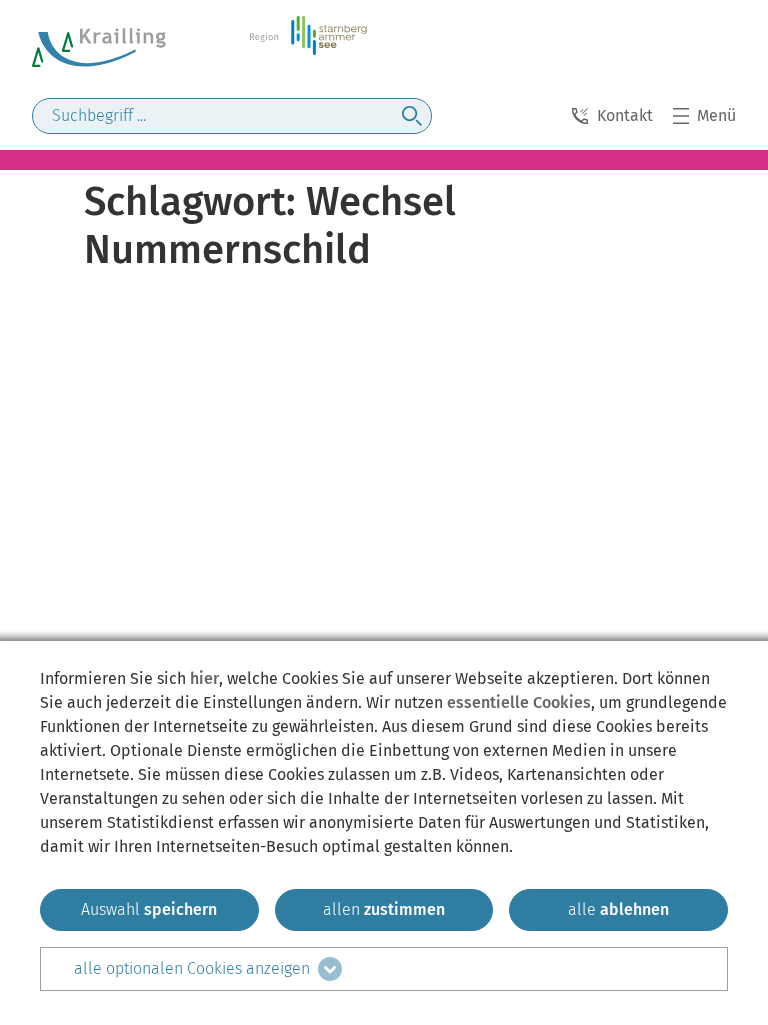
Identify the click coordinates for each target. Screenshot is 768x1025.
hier (204, 678)
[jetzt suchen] (412, 116)
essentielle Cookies (519, 702)
